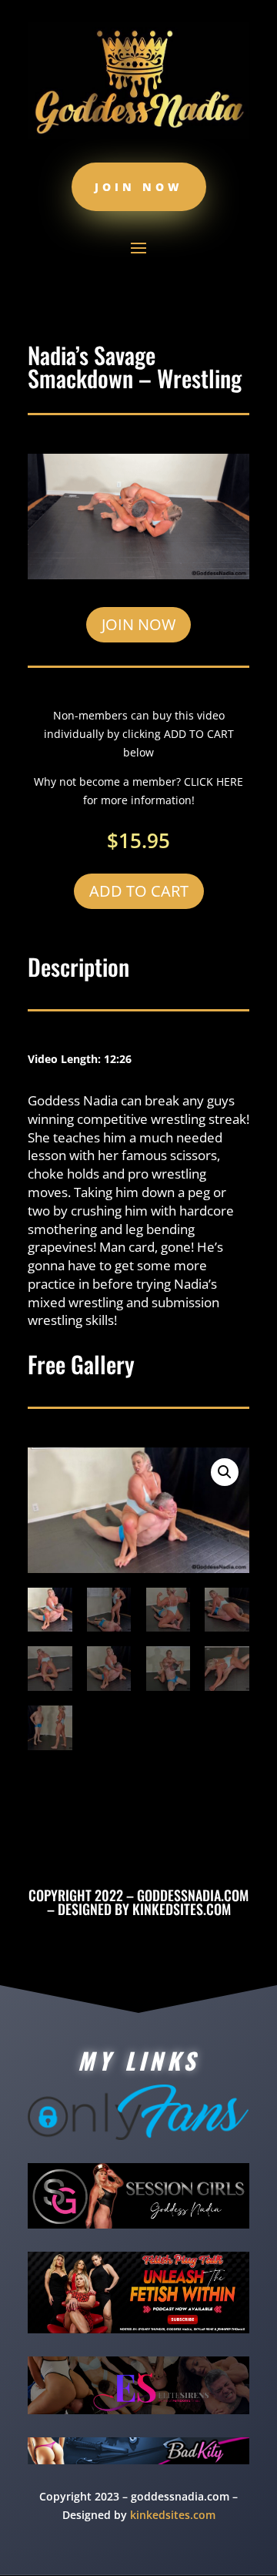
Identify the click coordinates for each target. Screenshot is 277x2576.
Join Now (139, 187)
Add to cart (139, 891)
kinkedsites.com (182, 1909)
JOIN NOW (138, 624)
